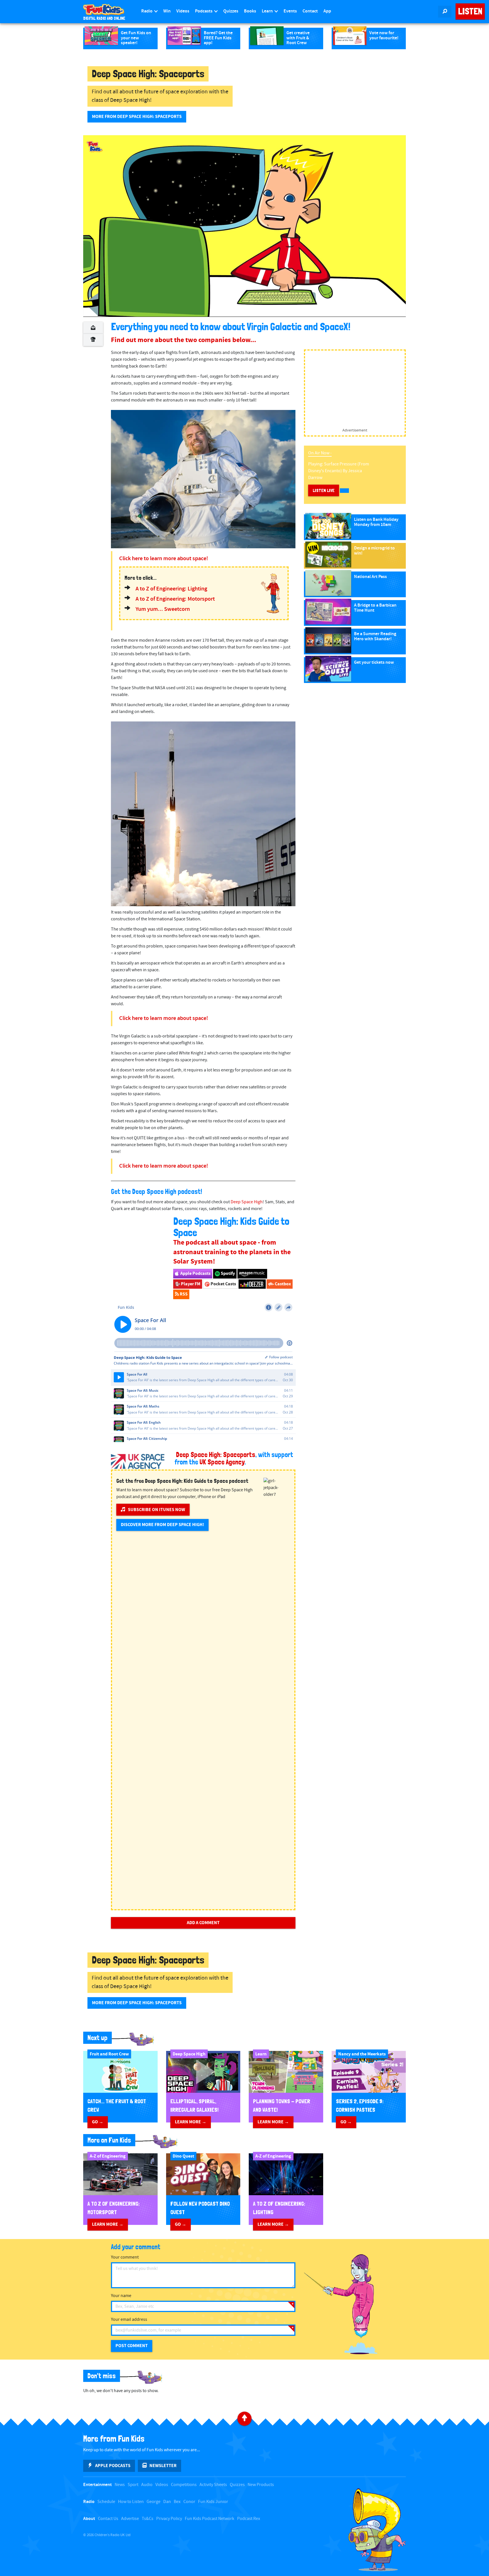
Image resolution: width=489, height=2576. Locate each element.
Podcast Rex (249, 2519)
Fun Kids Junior (213, 2502)
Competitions (184, 2485)
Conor (189, 2502)
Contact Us (108, 2519)
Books (250, 11)
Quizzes (231, 11)
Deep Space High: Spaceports (216, 1455)
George (154, 2502)
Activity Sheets (213, 2485)
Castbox (282, 1284)
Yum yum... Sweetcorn (163, 609)
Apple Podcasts (195, 1273)
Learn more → (191, 2122)
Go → (98, 2122)
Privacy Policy (169, 2519)
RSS (183, 1294)
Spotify (227, 1273)
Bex (177, 2502)
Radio (147, 11)
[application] (244, 226)
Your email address (129, 2320)
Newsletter (163, 2466)
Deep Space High (247, 1202)
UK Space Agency (222, 1462)
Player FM (190, 1284)
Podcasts (204, 11)
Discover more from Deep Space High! (162, 1525)
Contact (310, 11)
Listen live (324, 490)
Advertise (130, 2519)
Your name (121, 2296)
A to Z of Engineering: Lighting (171, 589)
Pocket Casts (223, 1284)
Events (290, 11)
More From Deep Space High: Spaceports (137, 117)
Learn (268, 11)
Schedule (106, 2502)
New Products (261, 2485)
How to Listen (131, 2502)
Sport (133, 2485)
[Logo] (95, 147)
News (120, 2485)
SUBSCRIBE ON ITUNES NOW (156, 1510)
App (327, 11)
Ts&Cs (148, 2519)
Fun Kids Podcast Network (210, 2519)
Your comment (125, 2257)
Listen (470, 11)
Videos (183, 11)
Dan (167, 2502)
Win (167, 11)
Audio (147, 2485)
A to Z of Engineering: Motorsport (175, 599)
